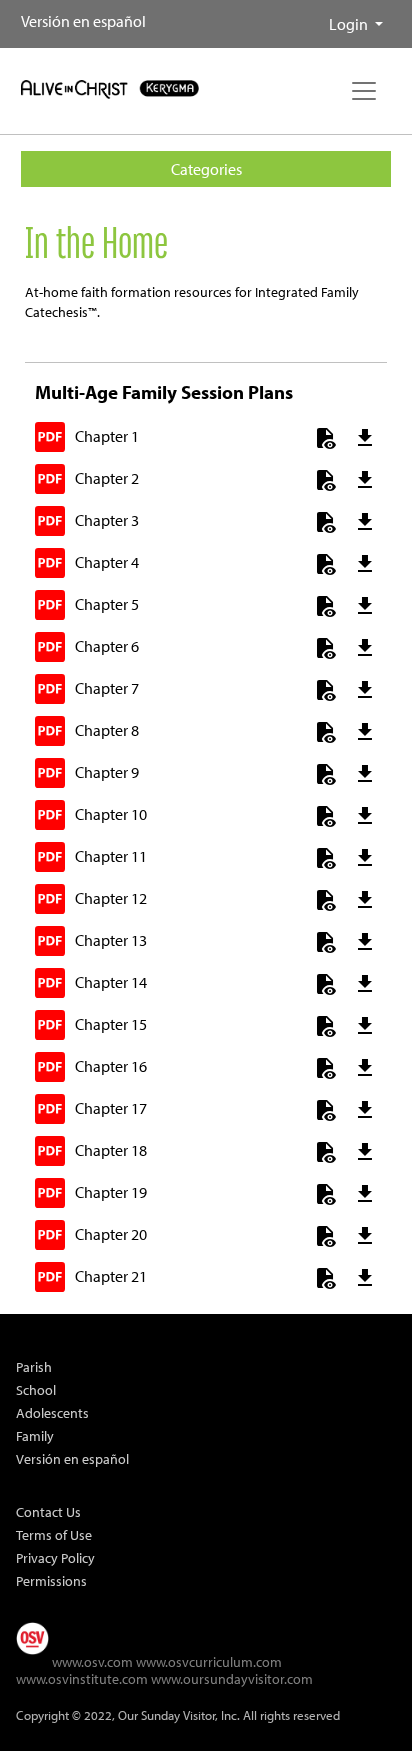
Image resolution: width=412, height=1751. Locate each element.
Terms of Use (54, 1534)
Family (35, 1435)
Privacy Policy (55, 1557)
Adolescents (52, 1412)
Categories (206, 169)
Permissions (51, 1580)
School (36, 1389)
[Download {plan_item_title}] (357, 441)
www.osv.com (92, 1661)
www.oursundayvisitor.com (232, 1678)
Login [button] (350, 24)
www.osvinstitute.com (82, 1678)
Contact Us (48, 1511)
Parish (34, 1366)
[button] (313, 16)
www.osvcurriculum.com (209, 1661)
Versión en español (83, 21)
